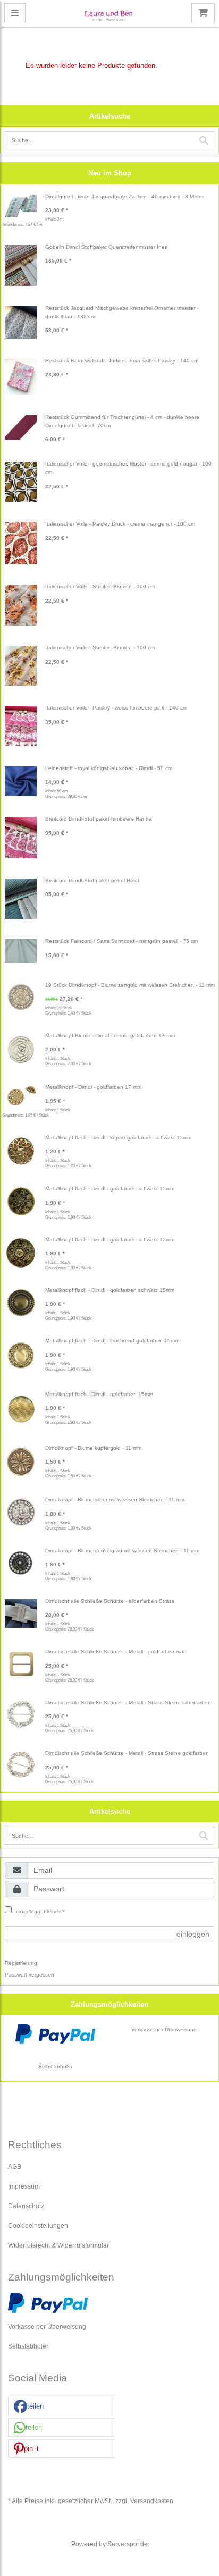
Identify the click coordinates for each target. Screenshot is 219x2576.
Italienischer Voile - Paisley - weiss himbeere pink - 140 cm (116, 708)
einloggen (193, 1934)
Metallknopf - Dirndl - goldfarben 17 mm (93, 1087)
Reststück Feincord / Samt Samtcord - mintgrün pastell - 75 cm (121, 941)
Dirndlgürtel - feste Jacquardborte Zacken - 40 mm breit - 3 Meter (124, 196)
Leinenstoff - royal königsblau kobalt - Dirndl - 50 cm (109, 768)
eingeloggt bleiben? (40, 1911)
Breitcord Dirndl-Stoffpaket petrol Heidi (92, 880)
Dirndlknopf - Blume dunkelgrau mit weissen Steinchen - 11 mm (122, 1551)
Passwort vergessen (30, 1975)
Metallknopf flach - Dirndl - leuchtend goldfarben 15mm (112, 1341)
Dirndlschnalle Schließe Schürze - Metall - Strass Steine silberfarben (128, 1703)
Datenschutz (26, 2206)
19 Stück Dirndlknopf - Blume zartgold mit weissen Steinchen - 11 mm (130, 985)
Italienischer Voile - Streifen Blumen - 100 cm (100, 586)
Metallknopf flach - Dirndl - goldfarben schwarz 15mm (110, 1189)
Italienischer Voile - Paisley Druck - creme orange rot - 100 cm (120, 524)
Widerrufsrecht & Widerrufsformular (58, 2245)
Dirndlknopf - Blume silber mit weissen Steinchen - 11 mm (115, 1500)
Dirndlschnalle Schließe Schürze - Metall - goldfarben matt (116, 1652)
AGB (15, 2167)
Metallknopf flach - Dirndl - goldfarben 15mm (99, 1394)
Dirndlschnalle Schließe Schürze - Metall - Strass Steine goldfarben (127, 1753)
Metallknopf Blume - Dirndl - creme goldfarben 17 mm (110, 1036)
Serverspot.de (128, 2544)
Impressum (24, 2186)
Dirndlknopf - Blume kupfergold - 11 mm (93, 1448)
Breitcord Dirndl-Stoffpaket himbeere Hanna (99, 819)
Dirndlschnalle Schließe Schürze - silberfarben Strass (110, 1601)
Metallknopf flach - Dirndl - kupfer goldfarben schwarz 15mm (118, 1138)
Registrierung (21, 1963)
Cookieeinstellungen (38, 2226)
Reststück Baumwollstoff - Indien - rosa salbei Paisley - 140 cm (122, 361)
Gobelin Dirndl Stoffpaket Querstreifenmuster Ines (106, 247)
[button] (61, 2407)
